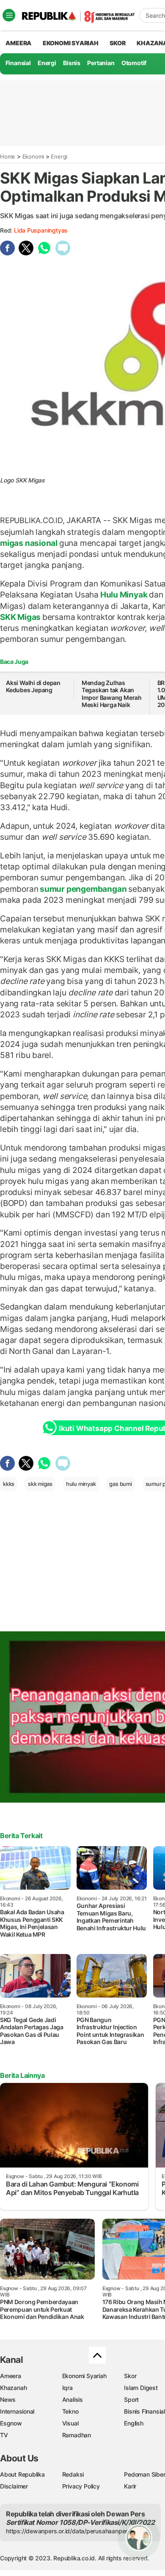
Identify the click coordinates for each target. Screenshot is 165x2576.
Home (8, 156)
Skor (130, 2376)
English (134, 2423)
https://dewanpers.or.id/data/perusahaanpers (68, 2531)
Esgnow (11, 2423)
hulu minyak (81, 1484)
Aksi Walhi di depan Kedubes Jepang (33, 686)
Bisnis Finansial (144, 2411)
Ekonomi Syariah (71, 43)
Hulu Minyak (124, 595)
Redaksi (73, 2474)
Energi (47, 63)
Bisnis (72, 63)
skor (117, 43)
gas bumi (120, 1484)
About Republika (22, 2474)
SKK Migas (21, 617)
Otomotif (134, 63)
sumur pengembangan (83, 889)
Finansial (18, 63)
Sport (131, 2399)
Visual (70, 2423)
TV (4, 2435)
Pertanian (101, 63)
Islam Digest (141, 2388)
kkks (9, 1484)
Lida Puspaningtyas (41, 230)
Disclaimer (14, 2486)
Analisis (73, 2399)
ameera (18, 43)
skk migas (40, 1484)
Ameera (11, 2376)
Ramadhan (77, 2435)
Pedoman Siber (144, 2474)
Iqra (67, 2388)
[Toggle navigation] (9, 15)
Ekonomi (33, 156)
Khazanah (13, 2388)
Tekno (70, 2411)
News (8, 2399)
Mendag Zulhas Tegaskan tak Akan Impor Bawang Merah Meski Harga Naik (112, 694)
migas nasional (30, 543)
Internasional (17, 2411)
